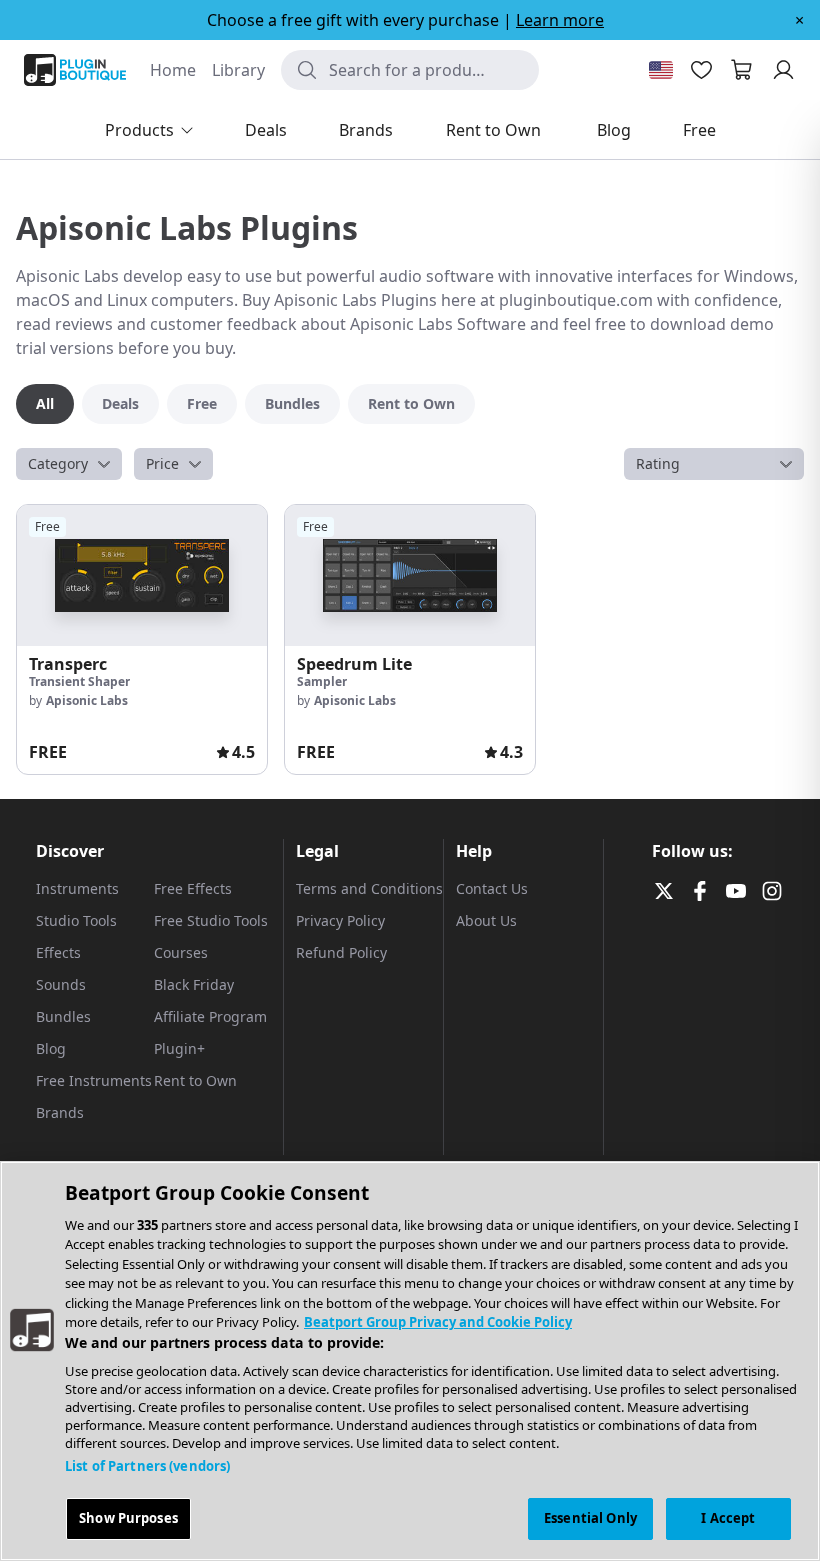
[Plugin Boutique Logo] (75, 70)
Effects (58, 952)
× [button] (799, 20)
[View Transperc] (142, 575)
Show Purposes (128, 1518)
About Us (486, 920)
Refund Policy (341, 952)
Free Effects (193, 888)
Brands (60, 1112)
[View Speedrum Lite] (410, 575)
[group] (142, 639)
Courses (181, 952)
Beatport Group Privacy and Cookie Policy (438, 1322)
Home (173, 70)
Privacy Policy (340, 920)
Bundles (63, 1016)
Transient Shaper (79, 681)
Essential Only (590, 1518)
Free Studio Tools (211, 920)
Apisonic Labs (87, 700)
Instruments (77, 888)
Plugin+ (179, 1048)
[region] (410, 1361)
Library (238, 70)
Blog (51, 1048)
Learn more (560, 20)
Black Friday (194, 984)
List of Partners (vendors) (147, 1466)
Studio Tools (76, 920)
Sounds (61, 984)
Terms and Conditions (369, 888)
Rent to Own (195, 1080)
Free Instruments (94, 1080)
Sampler (322, 681)
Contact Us (492, 888)
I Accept (728, 1518)
